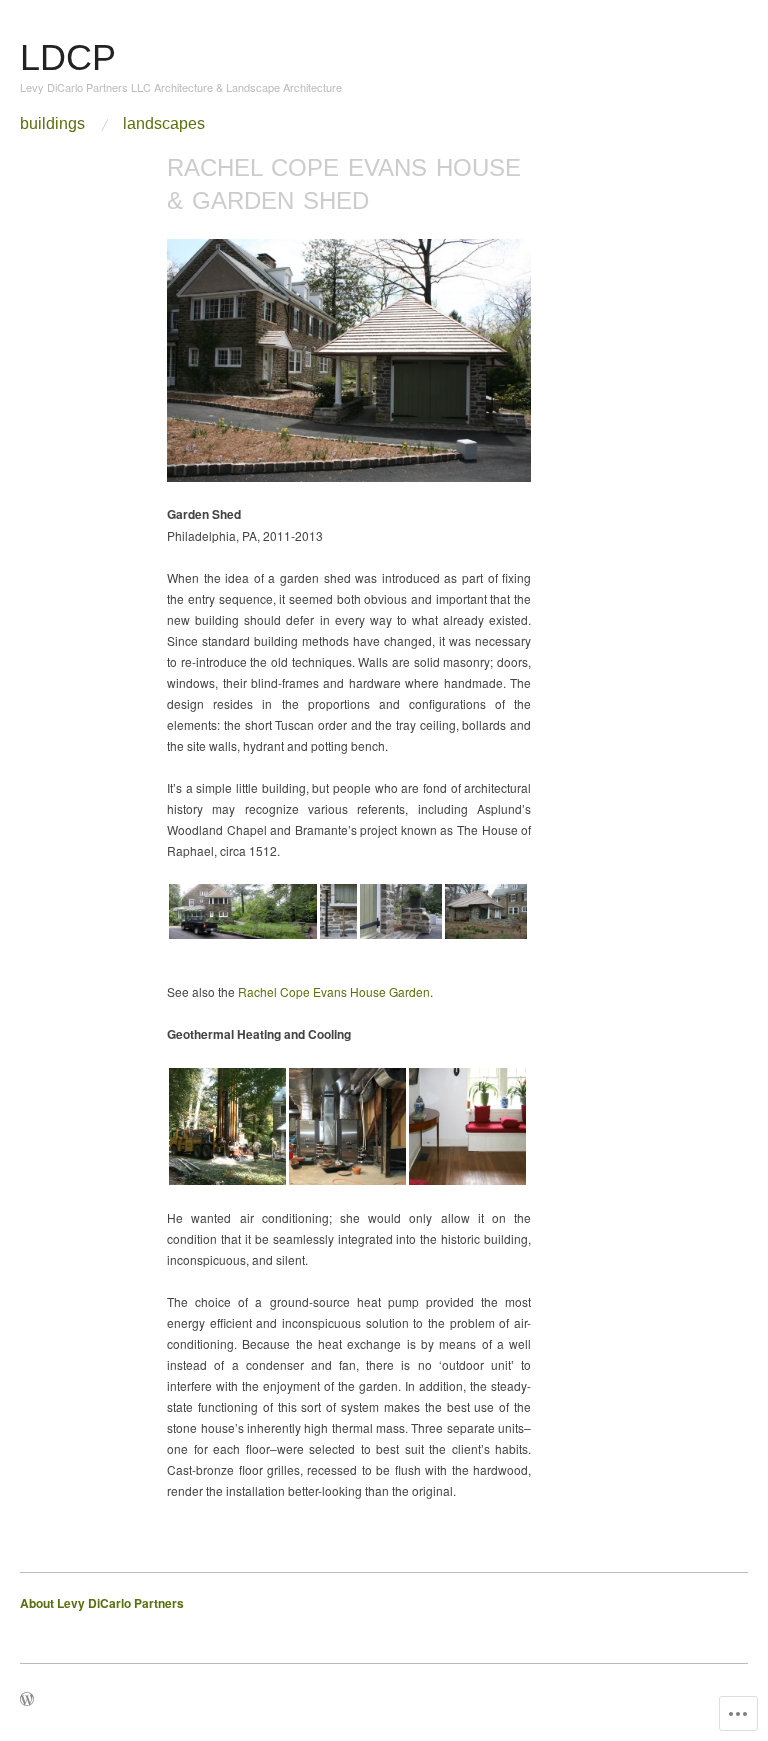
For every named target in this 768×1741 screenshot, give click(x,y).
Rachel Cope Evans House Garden (334, 991)
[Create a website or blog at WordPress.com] (27, 1700)
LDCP (68, 57)
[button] (242, 911)
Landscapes (164, 124)
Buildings (52, 124)
